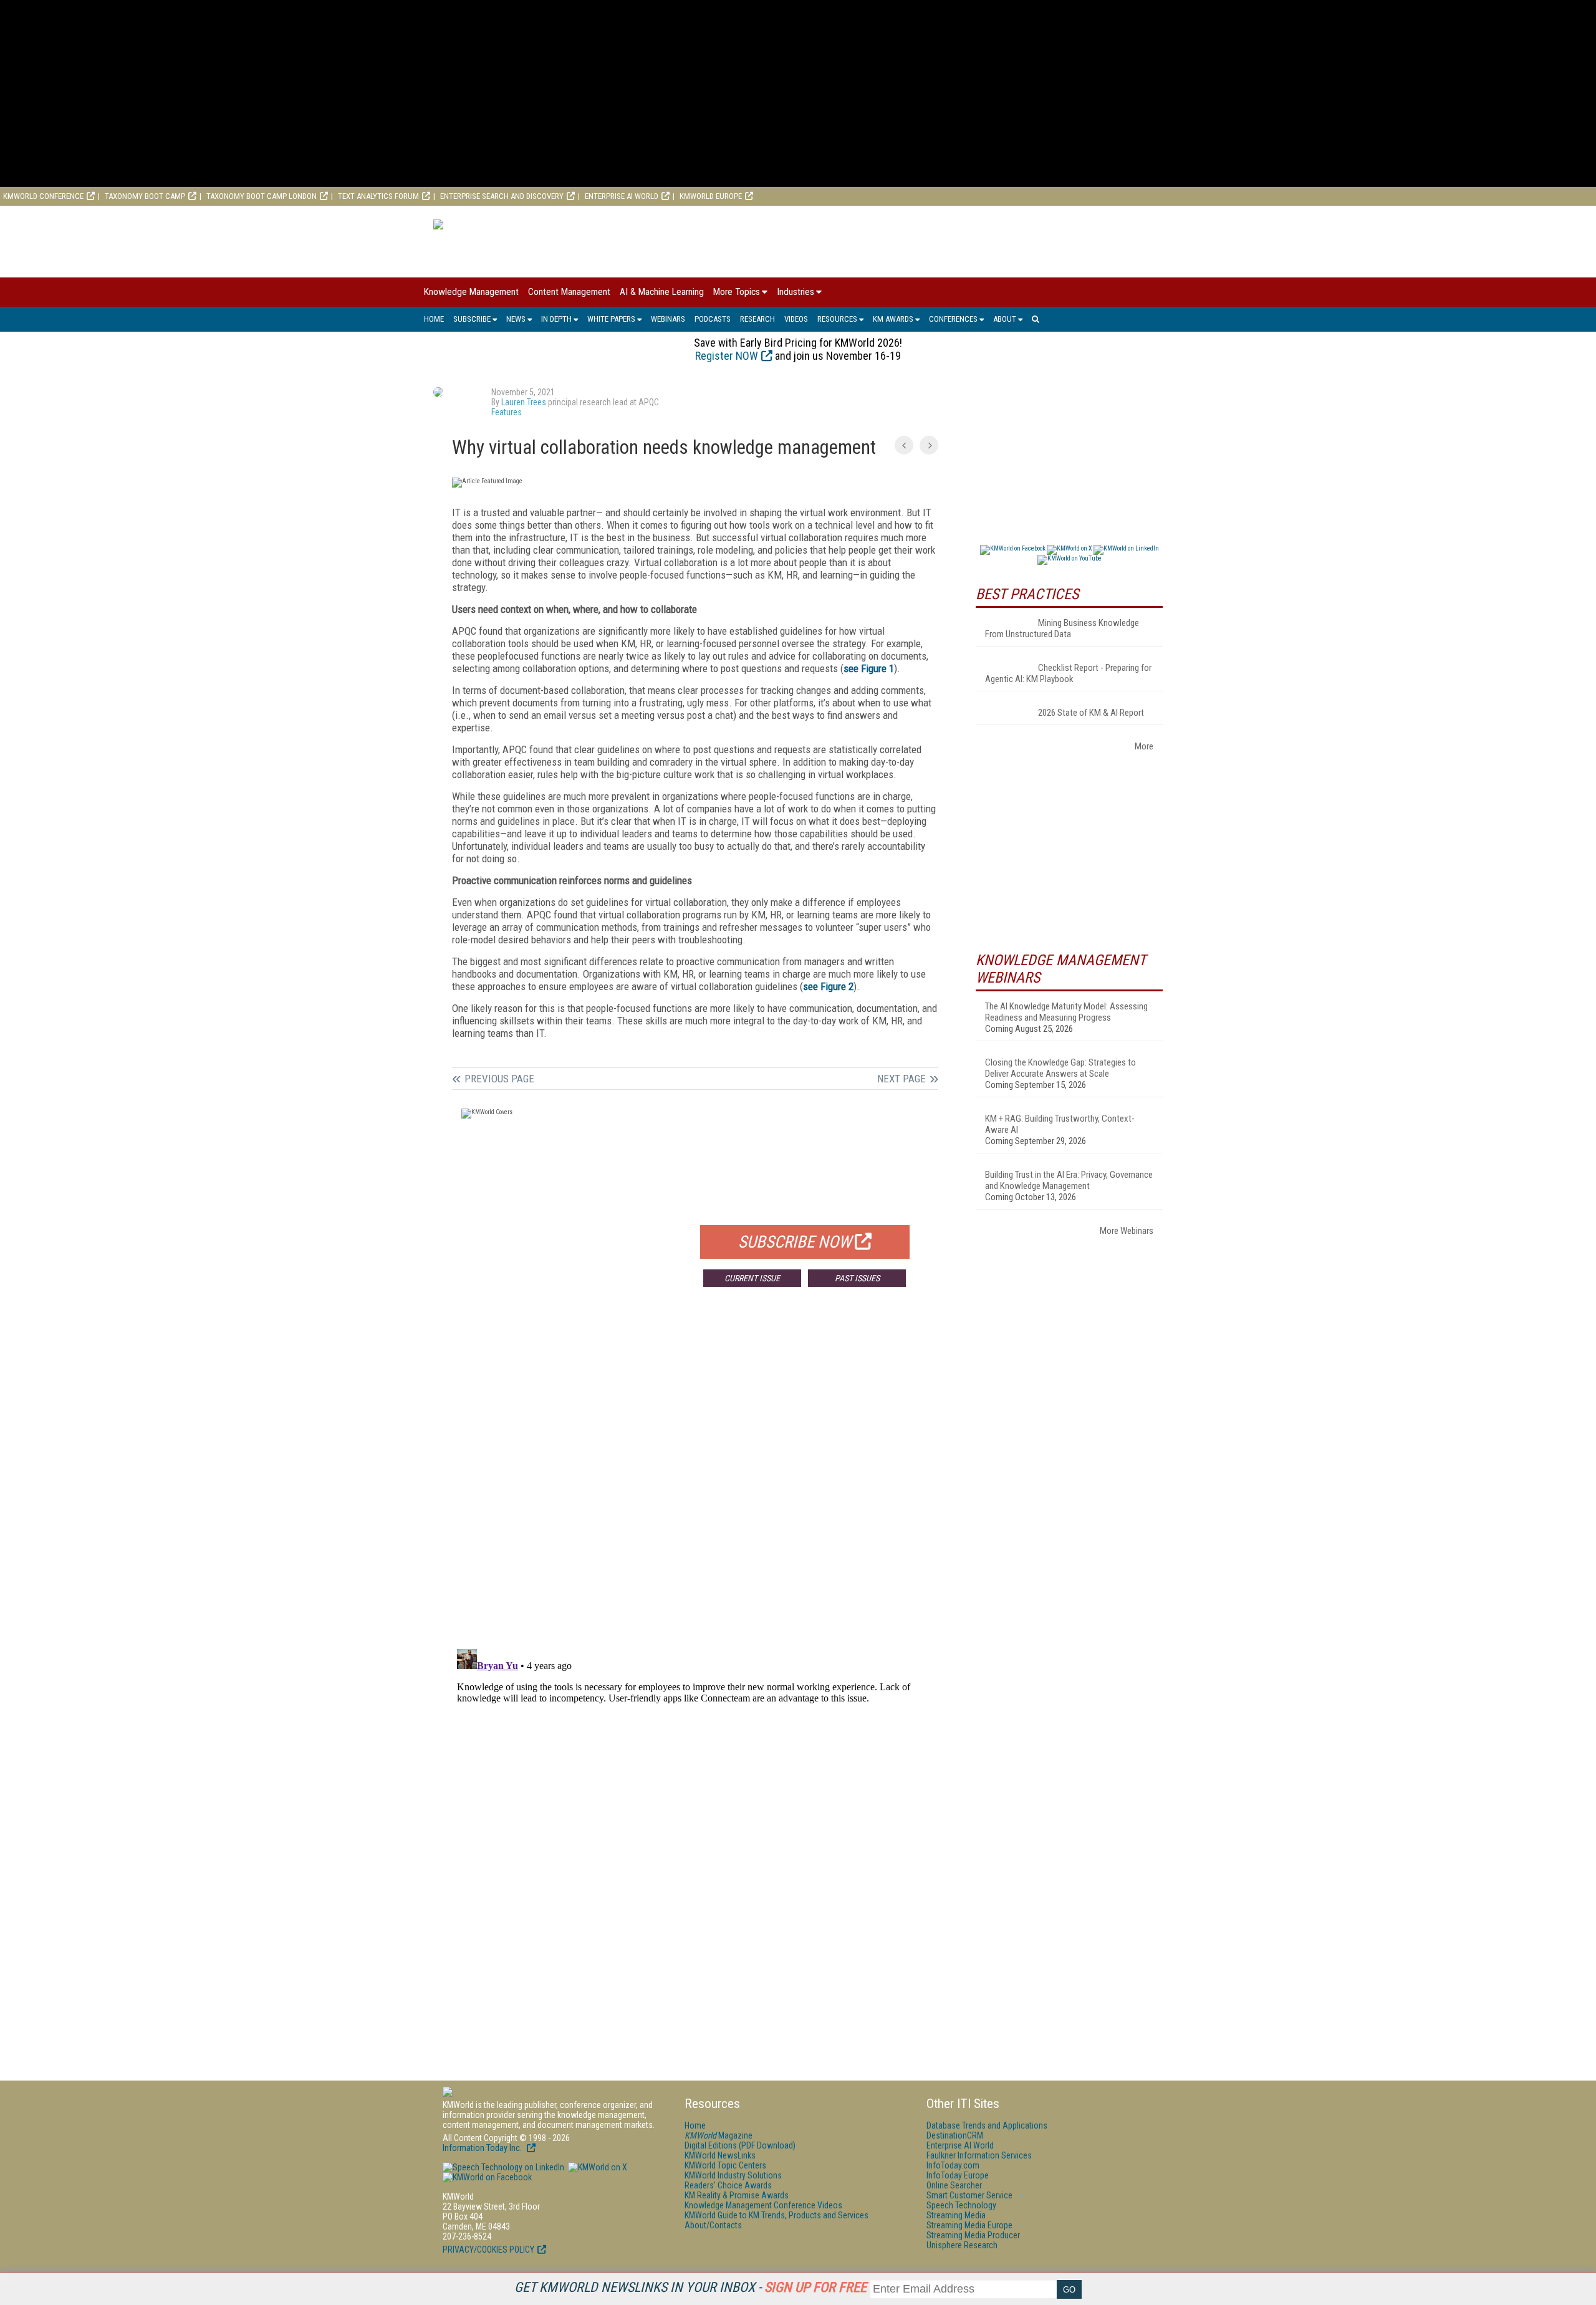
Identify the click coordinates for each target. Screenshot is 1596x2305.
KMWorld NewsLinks (720, 2155)
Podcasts (713, 319)
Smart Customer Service (969, 2195)
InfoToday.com (953, 2165)
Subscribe (472, 319)
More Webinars (1127, 1231)
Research (757, 319)
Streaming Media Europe (969, 2225)
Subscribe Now (795, 1242)
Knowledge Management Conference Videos (763, 2205)
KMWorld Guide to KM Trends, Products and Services (776, 2215)
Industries (796, 292)
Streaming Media (956, 2215)
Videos (796, 319)
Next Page (901, 1079)
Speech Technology (961, 2205)
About (1005, 319)
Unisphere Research (962, 2245)
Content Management (569, 292)
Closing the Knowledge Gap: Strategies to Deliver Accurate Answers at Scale (1060, 1068)
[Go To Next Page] (929, 445)
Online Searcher (954, 2185)
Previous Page (499, 1079)
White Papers (611, 319)
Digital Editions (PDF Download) (740, 2145)
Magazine (719, 2135)
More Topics (737, 292)
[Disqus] (695, 1481)
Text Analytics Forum (378, 196)
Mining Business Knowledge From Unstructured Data (1062, 628)
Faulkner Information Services (979, 2155)
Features (507, 412)
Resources (837, 319)
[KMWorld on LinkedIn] (503, 2167)
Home (434, 319)
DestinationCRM (955, 2135)
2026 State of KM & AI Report (1091, 713)
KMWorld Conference (43, 196)
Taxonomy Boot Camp (145, 196)
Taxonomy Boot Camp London (262, 196)
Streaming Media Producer (973, 2235)
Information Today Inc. (483, 2148)
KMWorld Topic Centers (725, 2165)
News (516, 319)
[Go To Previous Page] (904, 445)
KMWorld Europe (711, 196)
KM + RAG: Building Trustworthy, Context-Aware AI (1060, 1124)
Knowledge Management (471, 292)
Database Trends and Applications (987, 2125)
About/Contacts (713, 2225)
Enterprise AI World (622, 196)
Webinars (668, 319)
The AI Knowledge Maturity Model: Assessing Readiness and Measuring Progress (1066, 1012)
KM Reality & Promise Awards (737, 2195)
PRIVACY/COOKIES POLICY (488, 2250)
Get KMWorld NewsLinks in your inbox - (690, 2287)
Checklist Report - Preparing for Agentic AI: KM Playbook (1068, 673)
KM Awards (893, 319)
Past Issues (857, 1278)
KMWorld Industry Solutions (733, 2175)
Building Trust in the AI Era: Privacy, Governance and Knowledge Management (1069, 1180)
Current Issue (752, 1278)
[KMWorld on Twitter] (597, 2167)
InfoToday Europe (958, 2175)
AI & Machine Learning (662, 292)
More (1144, 746)
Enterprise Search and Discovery (502, 196)
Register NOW (727, 356)
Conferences (953, 319)
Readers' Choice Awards (728, 2185)
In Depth (556, 319)
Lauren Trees (524, 402)
